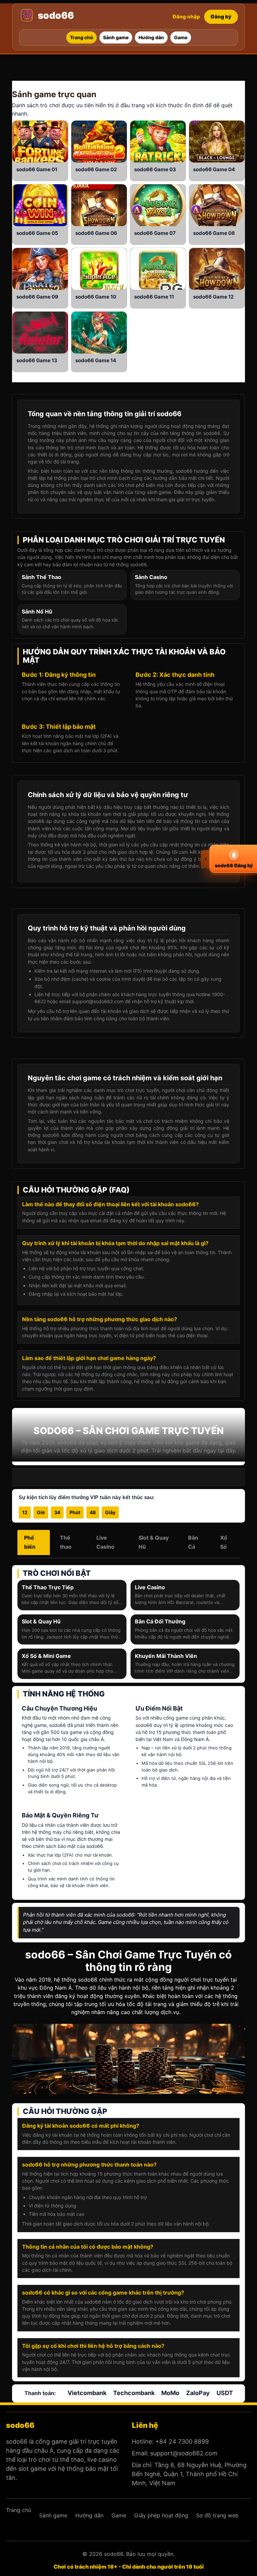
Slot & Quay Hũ (154, 1542)
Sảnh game (34, 94)
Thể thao (66, 1542)
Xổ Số (224, 1542)
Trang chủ (19, 2510)
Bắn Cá (193, 1542)
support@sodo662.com (184, 2453)
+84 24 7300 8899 (182, 2441)
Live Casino (105, 1542)
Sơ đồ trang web (217, 2515)
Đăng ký (221, 17)
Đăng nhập (186, 17)
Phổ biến (30, 1542)
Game (43, 169)
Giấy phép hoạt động (161, 2515)
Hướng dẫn (89, 2515)
